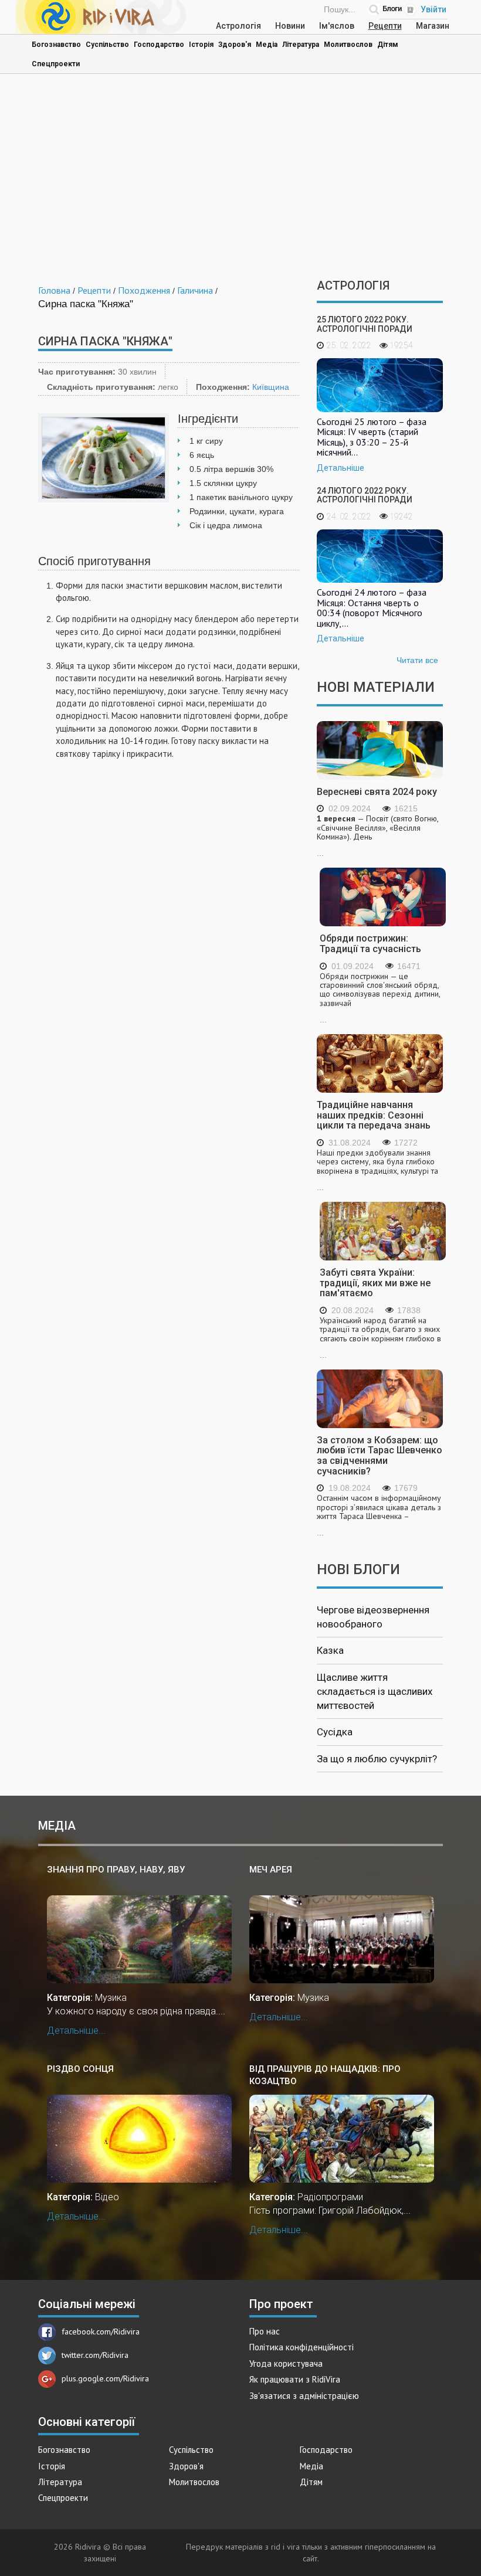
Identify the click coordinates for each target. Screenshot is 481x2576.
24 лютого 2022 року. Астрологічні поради (365, 495)
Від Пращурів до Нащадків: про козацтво (325, 2075)
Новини (290, 26)
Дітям (388, 45)
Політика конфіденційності (302, 2347)
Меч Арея (271, 1870)
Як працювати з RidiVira (295, 2379)
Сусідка (335, 1732)
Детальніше (341, 468)
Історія (201, 45)
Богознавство (56, 45)
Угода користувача (286, 2363)
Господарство (159, 45)
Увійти (433, 9)
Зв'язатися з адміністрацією (304, 2396)
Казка (330, 1650)
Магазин (433, 26)
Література (301, 45)
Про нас (265, 2331)
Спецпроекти (56, 64)
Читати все (417, 660)
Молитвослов (348, 45)
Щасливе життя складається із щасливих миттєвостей (375, 1692)
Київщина (271, 387)
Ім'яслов (337, 26)
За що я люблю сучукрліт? (377, 1759)
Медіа (267, 45)
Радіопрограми (330, 2197)
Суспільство (107, 45)
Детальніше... (76, 2030)
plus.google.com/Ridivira (105, 2378)
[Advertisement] (240, 179)
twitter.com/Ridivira (95, 2355)
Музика (111, 1998)
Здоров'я (235, 45)
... (377, 836)
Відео (107, 2197)
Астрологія (238, 26)
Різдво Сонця (80, 2069)
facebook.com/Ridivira (101, 2332)
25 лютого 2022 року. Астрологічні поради (365, 324)
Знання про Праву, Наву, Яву (116, 1870)
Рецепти (385, 26)
